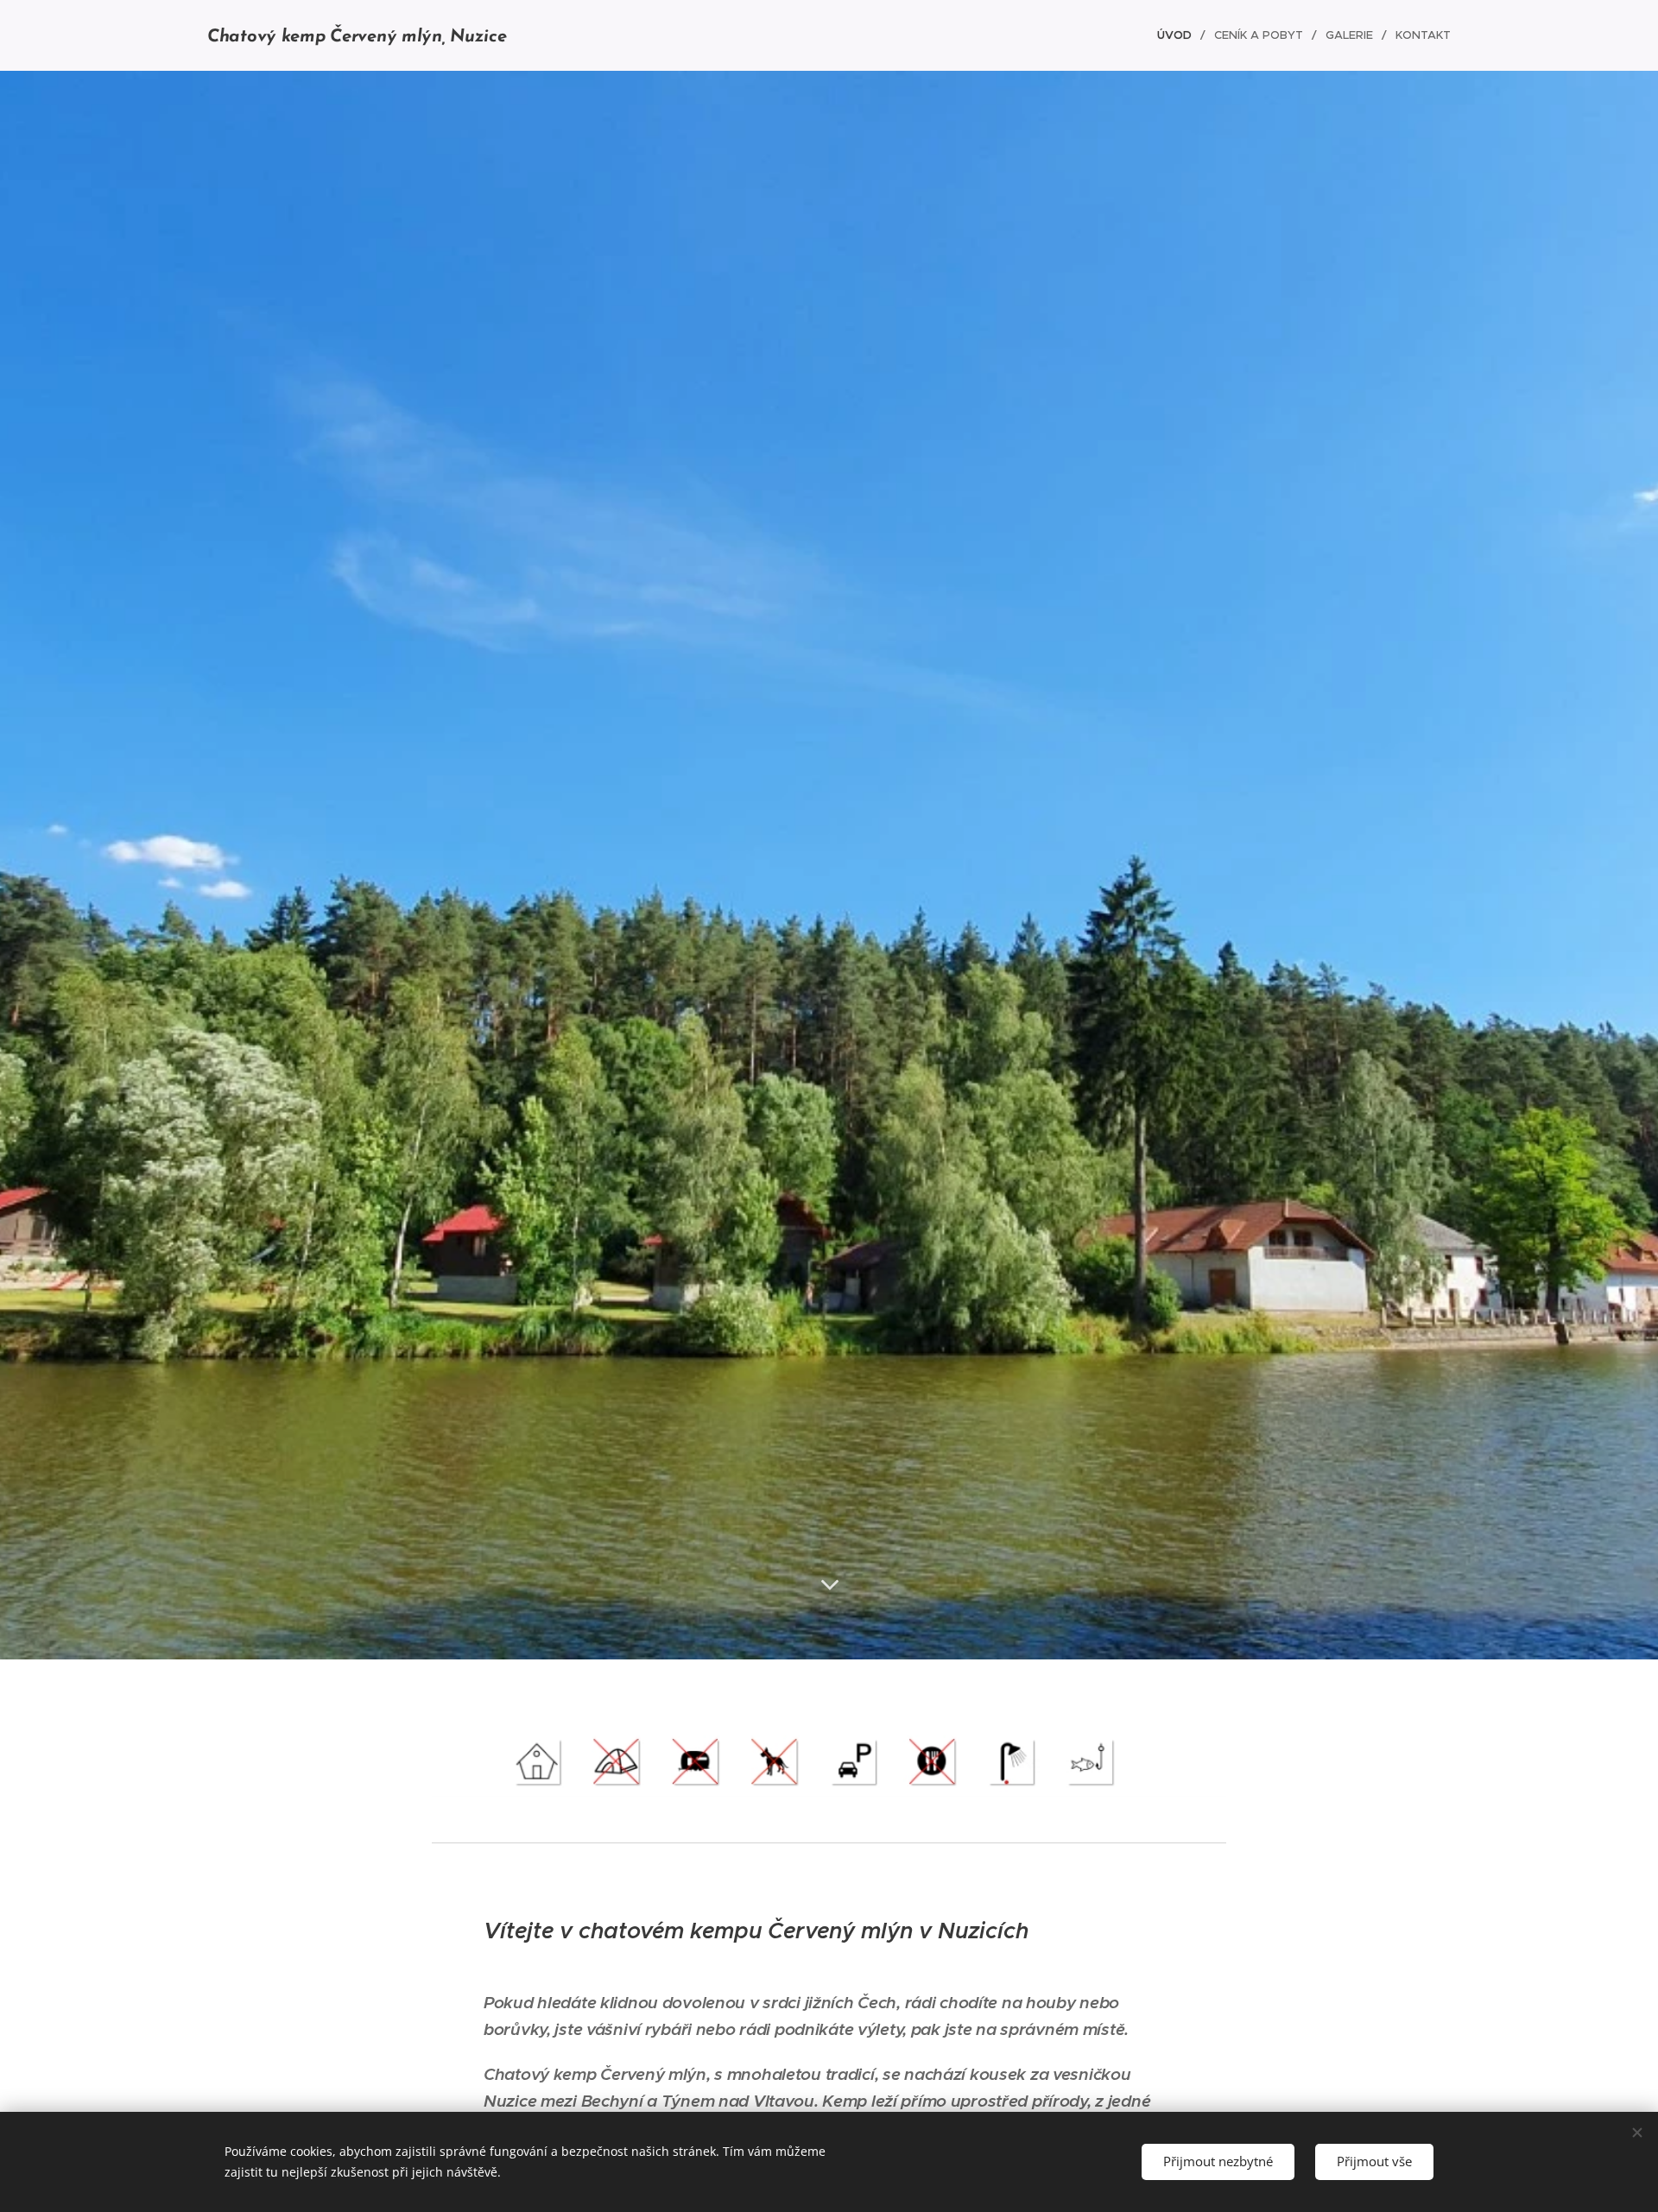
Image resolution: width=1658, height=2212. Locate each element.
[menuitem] (1179, 35)
